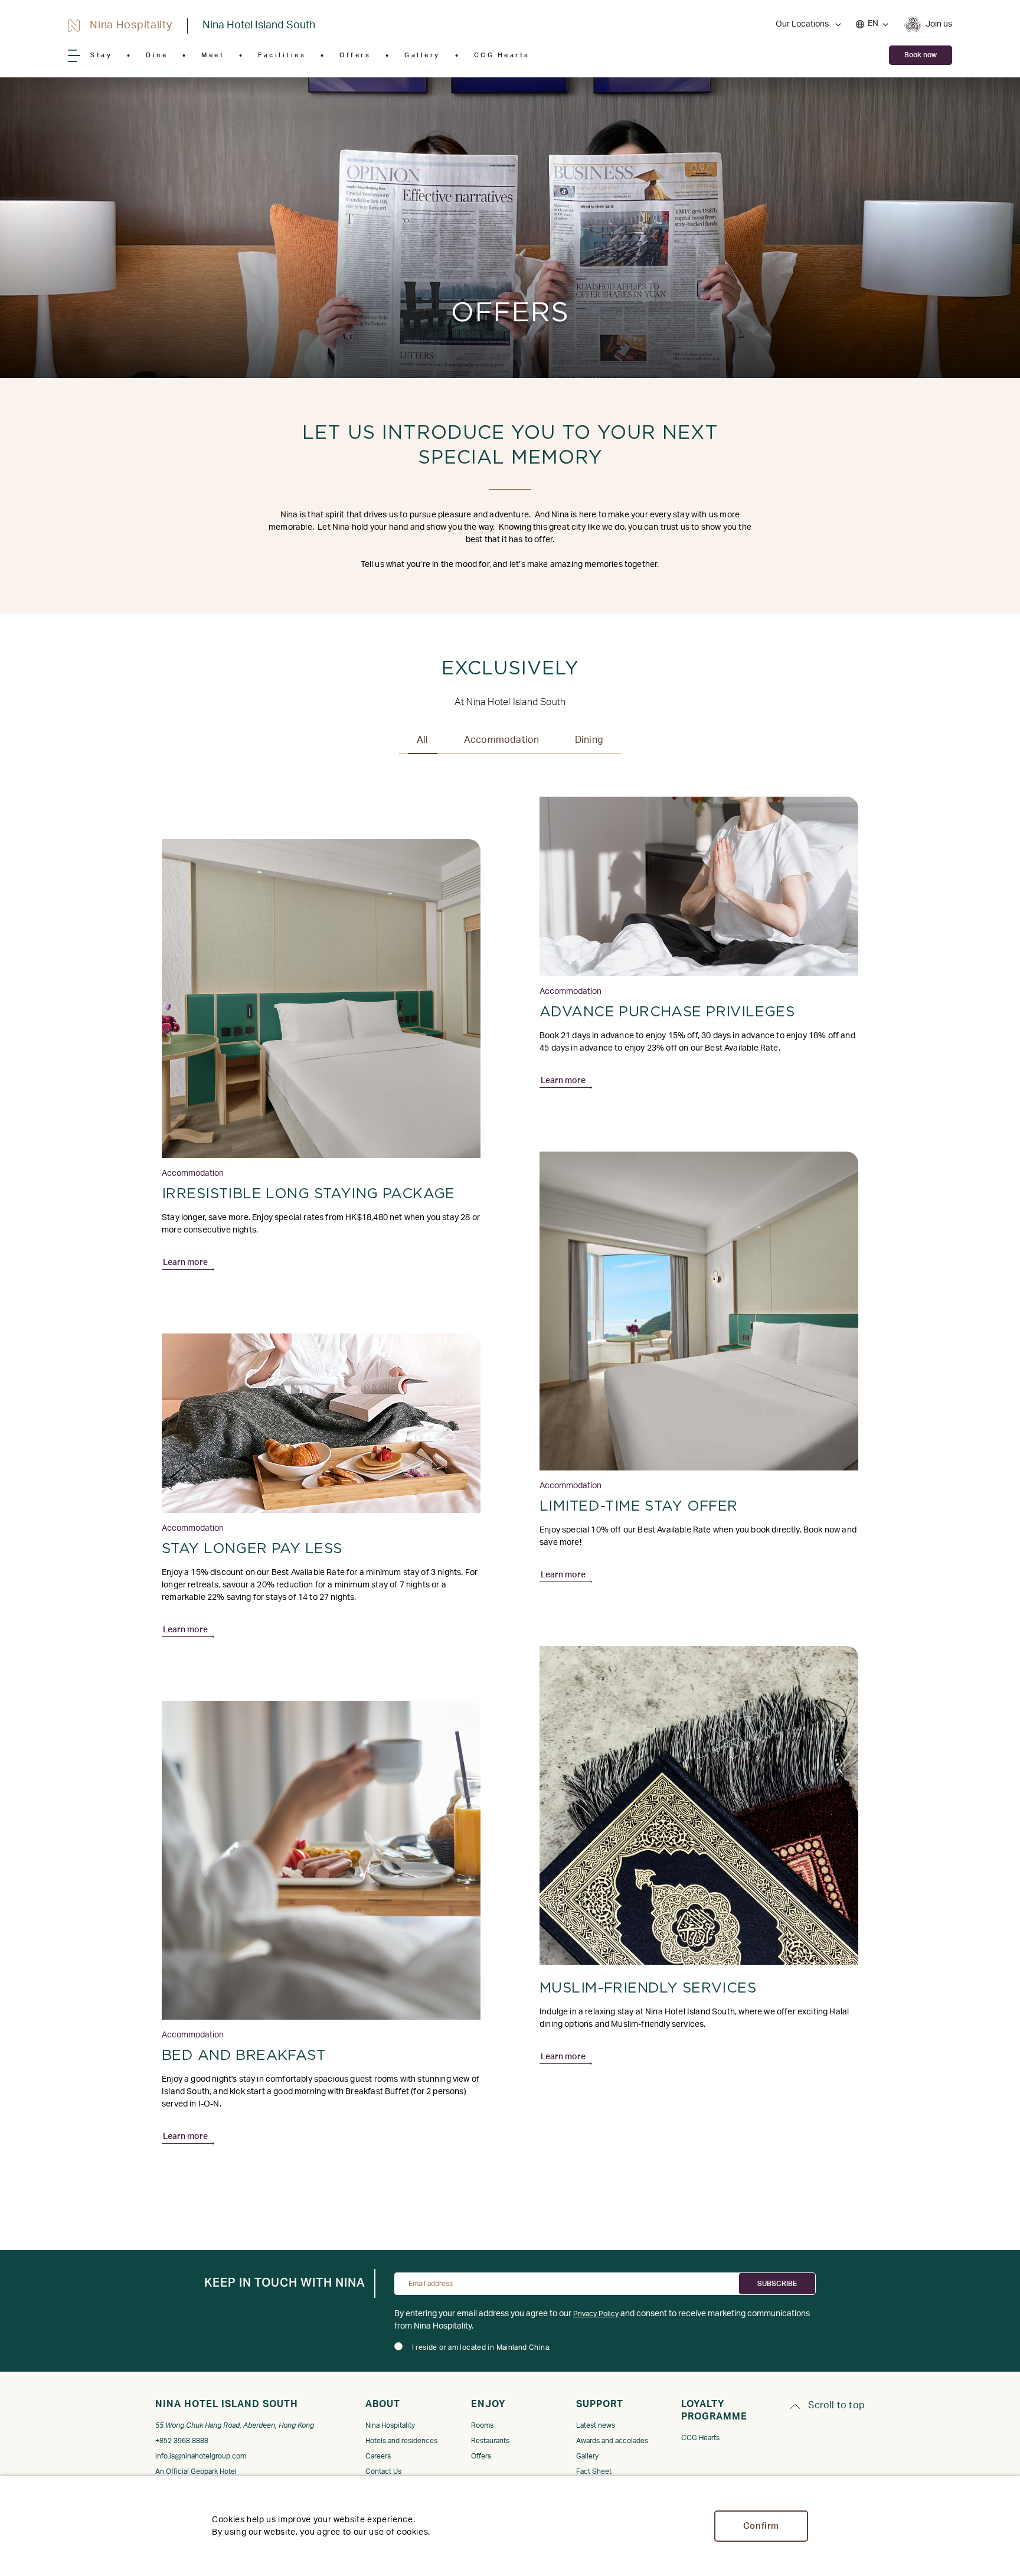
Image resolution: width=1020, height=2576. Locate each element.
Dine (157, 55)
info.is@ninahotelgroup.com (201, 2456)
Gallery (422, 55)
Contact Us (383, 2471)
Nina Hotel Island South (259, 25)
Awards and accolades (612, 2441)
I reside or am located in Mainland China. (482, 2347)
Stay (101, 55)
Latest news (596, 2425)
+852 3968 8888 (182, 2441)
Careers (378, 2456)
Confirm (761, 2526)
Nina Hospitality (390, 2425)
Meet (213, 55)
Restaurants (490, 2441)
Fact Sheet (594, 2471)
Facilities (282, 55)
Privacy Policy (596, 2314)
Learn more (185, 1263)
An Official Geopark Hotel (196, 2471)
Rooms (482, 2425)
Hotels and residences (401, 2441)
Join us (939, 24)
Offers (355, 55)
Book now (921, 55)
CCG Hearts (502, 55)
